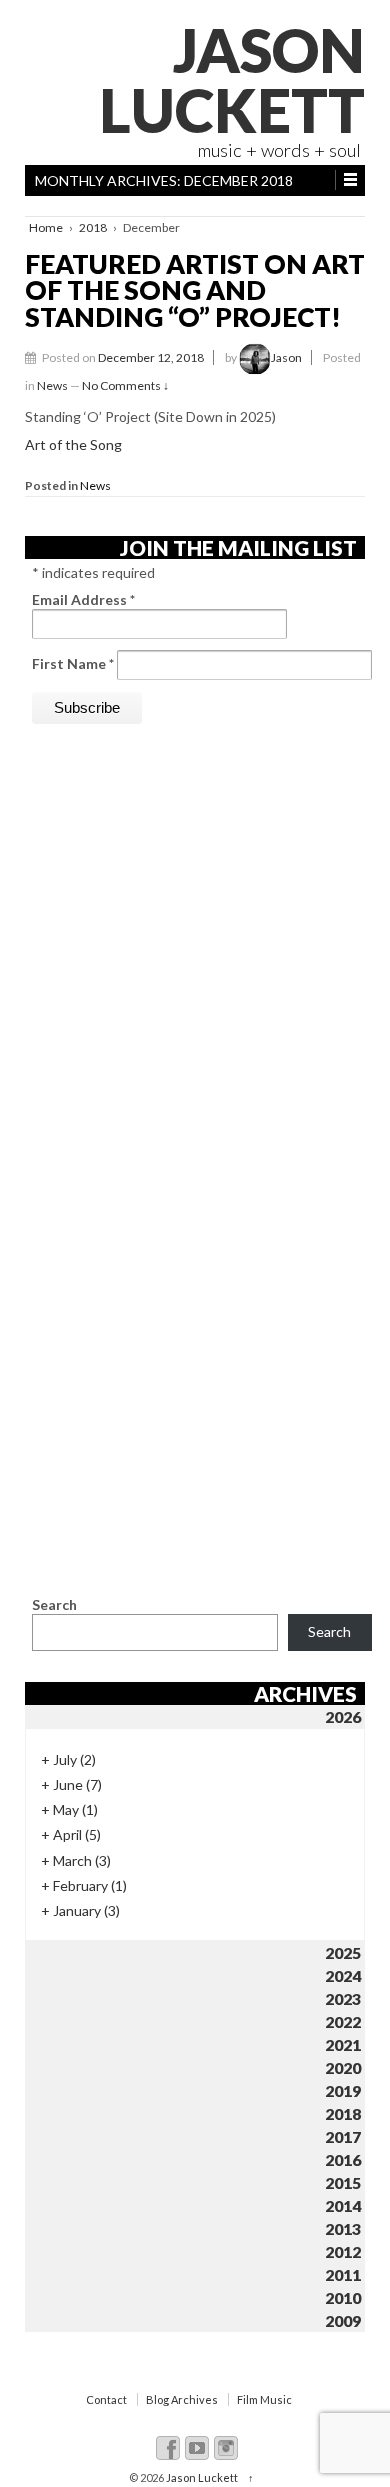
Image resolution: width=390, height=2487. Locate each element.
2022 (343, 2021)
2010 (343, 2297)
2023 (343, 1998)
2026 (343, 1716)
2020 (343, 2067)
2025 (343, 1952)
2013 (343, 2228)
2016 (343, 2159)
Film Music (264, 2399)
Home (46, 227)
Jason (286, 357)
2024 (343, 1975)
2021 (343, 2044)
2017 (343, 2136)
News (52, 385)
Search (54, 1604)
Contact (106, 2399)
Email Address (83, 599)
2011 (343, 2274)
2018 (93, 227)
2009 (343, 2320)
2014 (343, 2205)
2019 (343, 2090)
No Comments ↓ (125, 385)
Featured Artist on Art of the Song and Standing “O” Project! (195, 290)
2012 (343, 2251)
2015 (343, 2182)
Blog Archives (182, 2399)
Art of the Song (73, 444)
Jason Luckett (232, 80)
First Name (73, 663)
